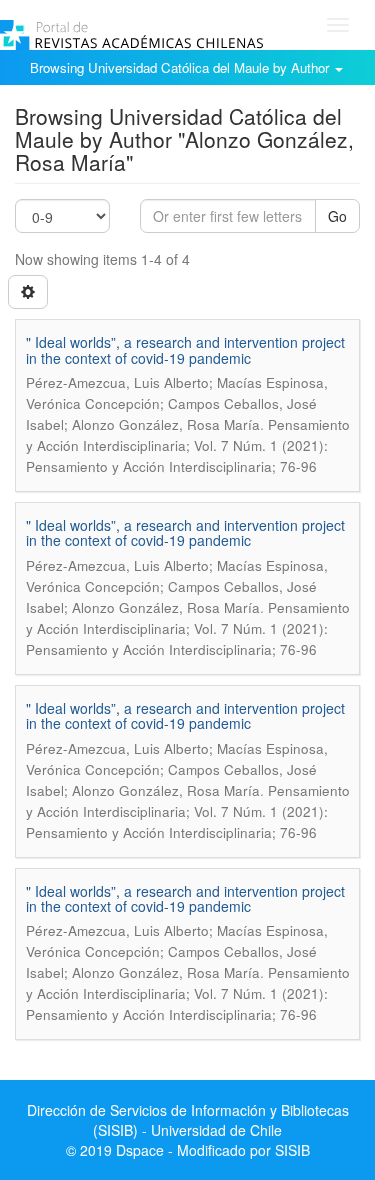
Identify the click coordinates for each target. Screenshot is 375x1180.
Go (337, 216)
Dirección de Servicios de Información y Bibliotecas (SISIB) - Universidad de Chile (188, 1120)
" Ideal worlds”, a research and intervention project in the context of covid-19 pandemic (185, 349)
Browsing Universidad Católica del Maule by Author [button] (181, 67)
